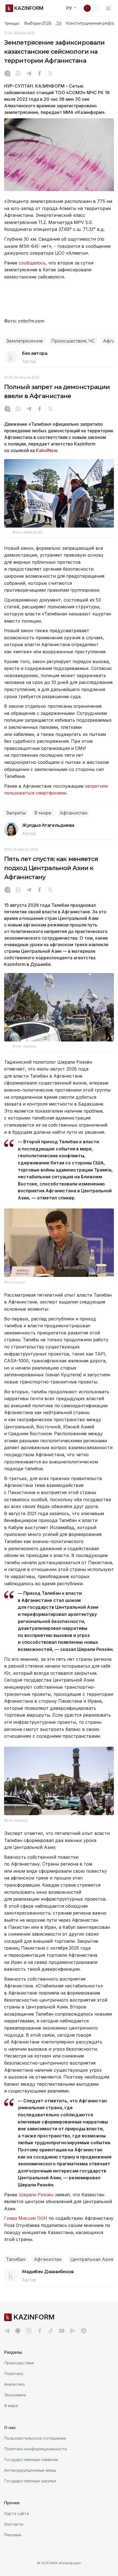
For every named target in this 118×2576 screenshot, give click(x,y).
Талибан (16, 2259)
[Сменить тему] (91, 8)
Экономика (15, 2395)
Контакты (14, 2524)
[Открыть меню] (108, 8)
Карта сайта (16, 2513)
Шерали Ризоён (36, 2195)
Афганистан (74, 813)
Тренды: (12, 23)
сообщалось (32, 263)
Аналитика (14, 2384)
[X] (50, 74)
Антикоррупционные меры (30, 2470)
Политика (14, 2374)
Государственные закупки (30, 2481)
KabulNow (47, 450)
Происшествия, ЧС (73, 341)
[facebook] (40, 2331)
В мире (43, 813)
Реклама (13, 2535)
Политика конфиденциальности (35, 2449)
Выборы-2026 (38, 23)
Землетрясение (25, 341)
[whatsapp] (18, 74)
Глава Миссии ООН (26, 2218)
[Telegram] (29, 74)
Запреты (16, 813)
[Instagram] (7, 74)
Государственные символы (31, 2460)
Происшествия (19, 2363)
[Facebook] (40, 74)
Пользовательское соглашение (35, 2438)
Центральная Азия (92, 2259)
